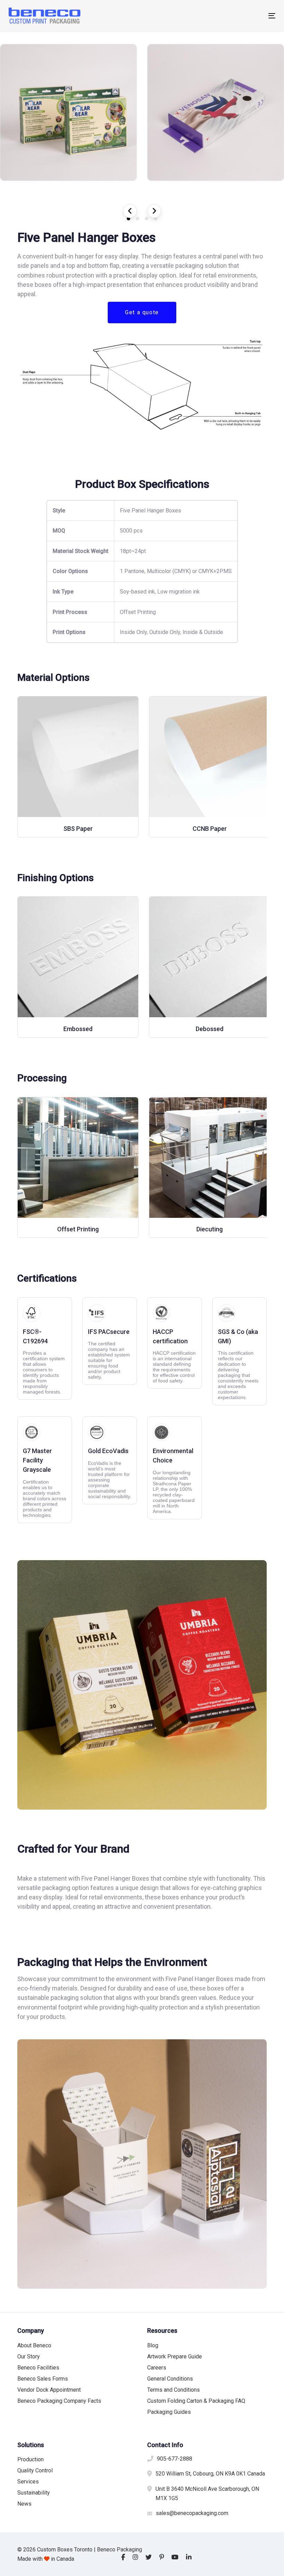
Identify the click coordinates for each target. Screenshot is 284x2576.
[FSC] (45, 1349)
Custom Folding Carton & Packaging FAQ (196, 2401)
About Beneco (34, 2345)
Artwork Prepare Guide (175, 2357)
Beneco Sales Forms (43, 2379)
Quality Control (35, 2471)
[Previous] (130, 211)
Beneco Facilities (38, 2368)
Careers (157, 2368)
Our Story (29, 2357)
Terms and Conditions (174, 2390)
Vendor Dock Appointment (49, 2390)
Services (28, 2482)
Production (30, 2459)
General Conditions (170, 2379)
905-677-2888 (175, 2459)
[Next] (154, 211)
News (24, 2504)
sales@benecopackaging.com (192, 2513)
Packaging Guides (169, 2412)
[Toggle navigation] (231, 16)
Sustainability (34, 2493)
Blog (153, 2345)
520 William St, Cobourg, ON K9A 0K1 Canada (210, 2474)
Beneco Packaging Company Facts (59, 2401)
